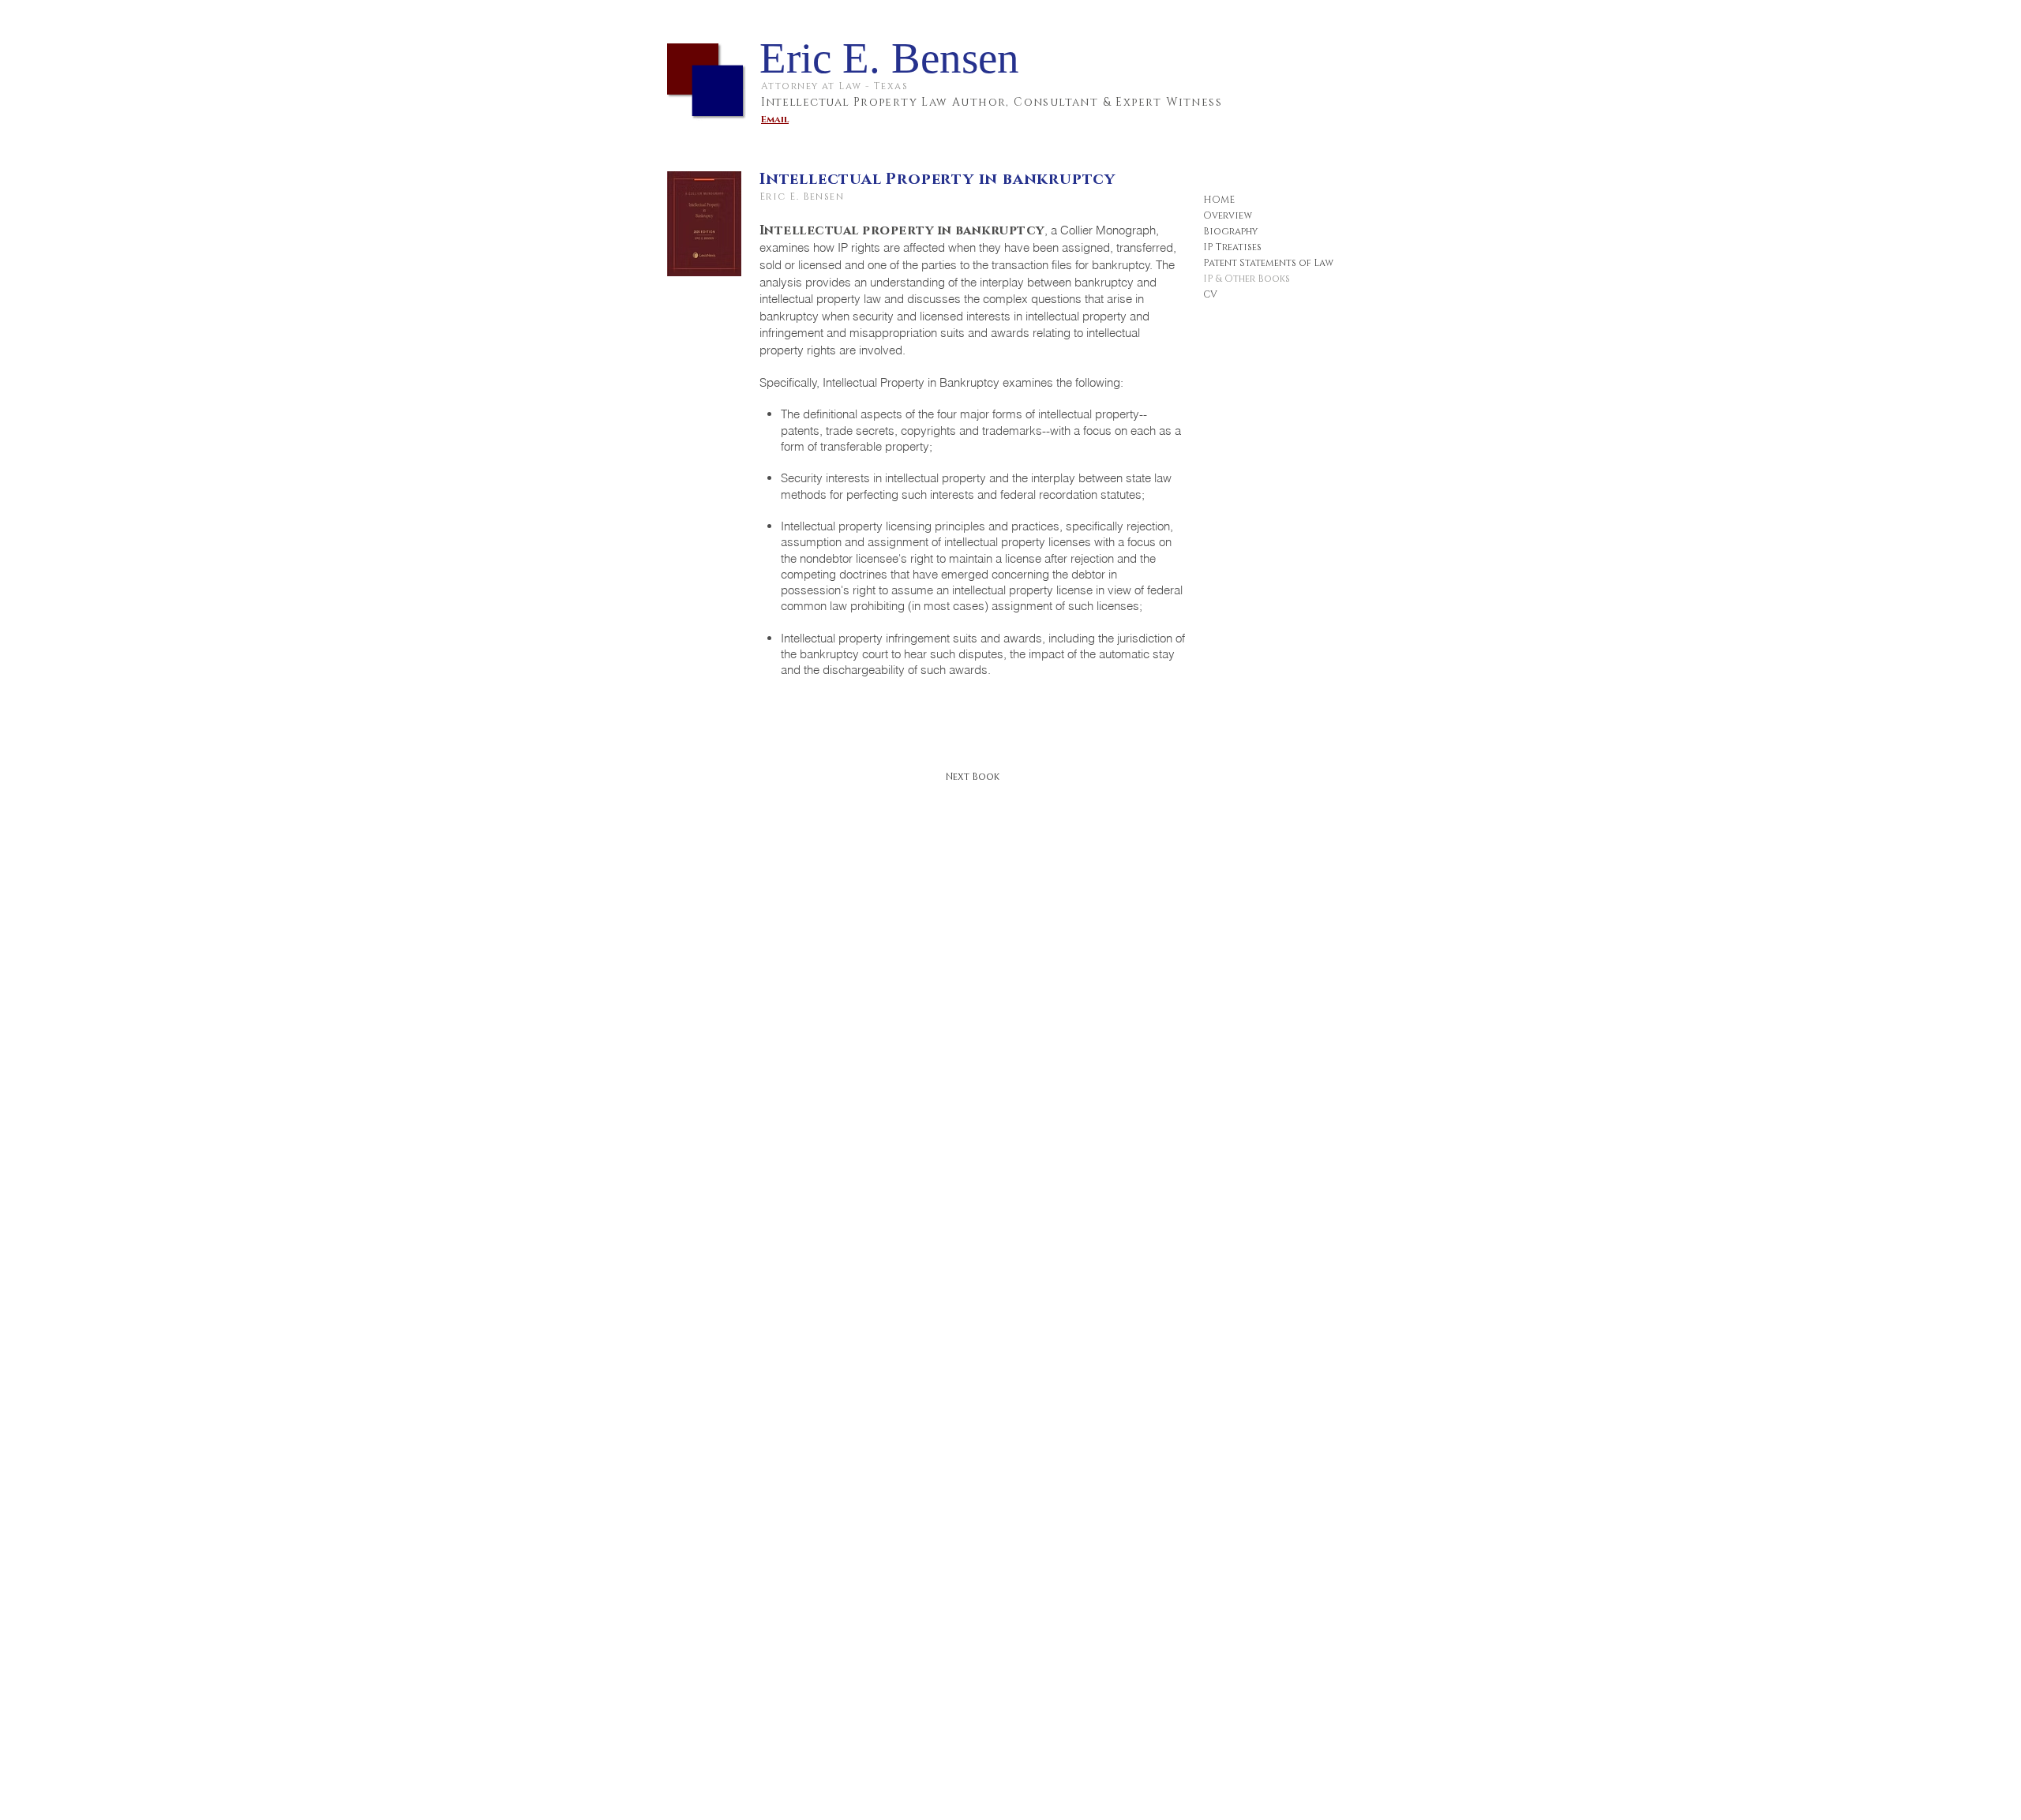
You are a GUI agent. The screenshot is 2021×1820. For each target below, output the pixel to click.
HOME (1219, 200)
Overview (1228, 215)
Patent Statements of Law (1268, 263)
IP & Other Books (1247, 279)
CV (1210, 294)
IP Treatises (1232, 247)
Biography (1230, 231)
